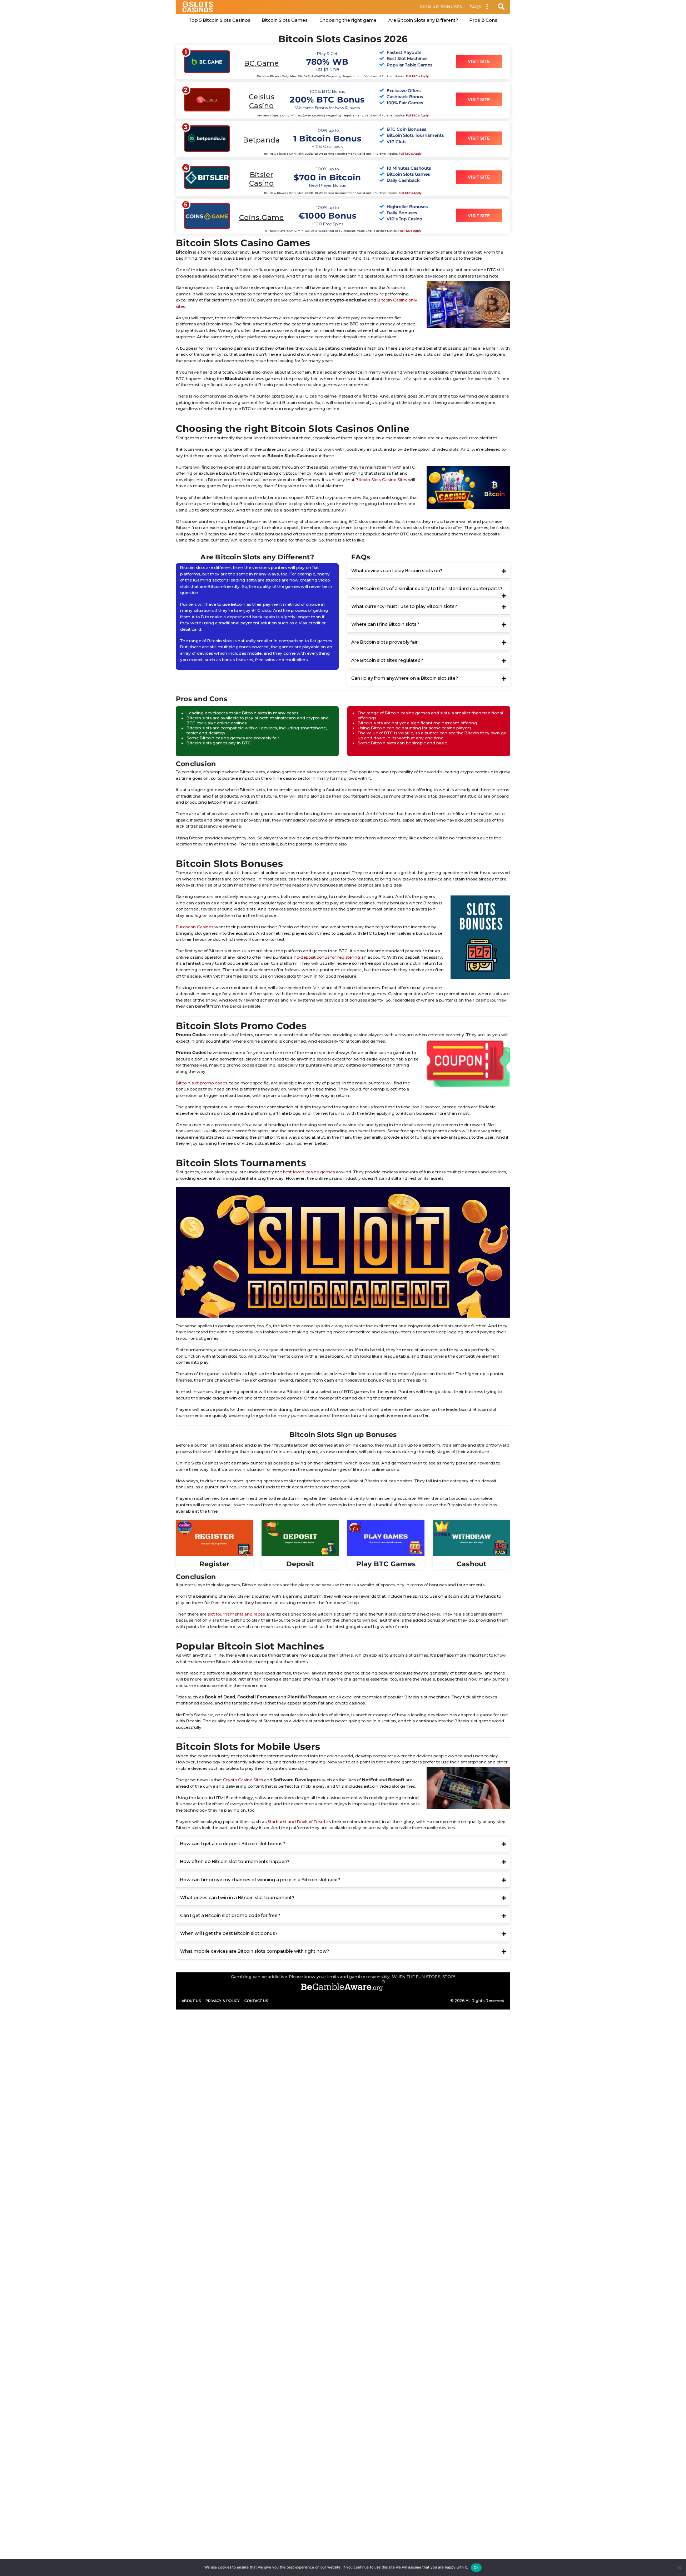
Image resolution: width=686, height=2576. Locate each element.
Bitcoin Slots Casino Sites (381, 480)
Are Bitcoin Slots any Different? (423, 20)
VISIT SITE (479, 61)
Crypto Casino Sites (243, 1780)
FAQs (476, 7)
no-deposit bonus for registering (327, 957)
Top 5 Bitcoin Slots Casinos (220, 20)
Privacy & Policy (223, 2001)
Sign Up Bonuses (441, 7)
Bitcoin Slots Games (285, 20)
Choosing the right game (348, 20)
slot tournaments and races (236, 1614)
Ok (476, 2567)
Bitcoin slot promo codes (202, 1083)
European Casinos (195, 927)
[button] (487, 7)
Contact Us (256, 2001)
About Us (191, 2001)
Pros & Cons (483, 20)
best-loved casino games (309, 1172)
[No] (679, 2568)
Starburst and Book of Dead (296, 1822)
